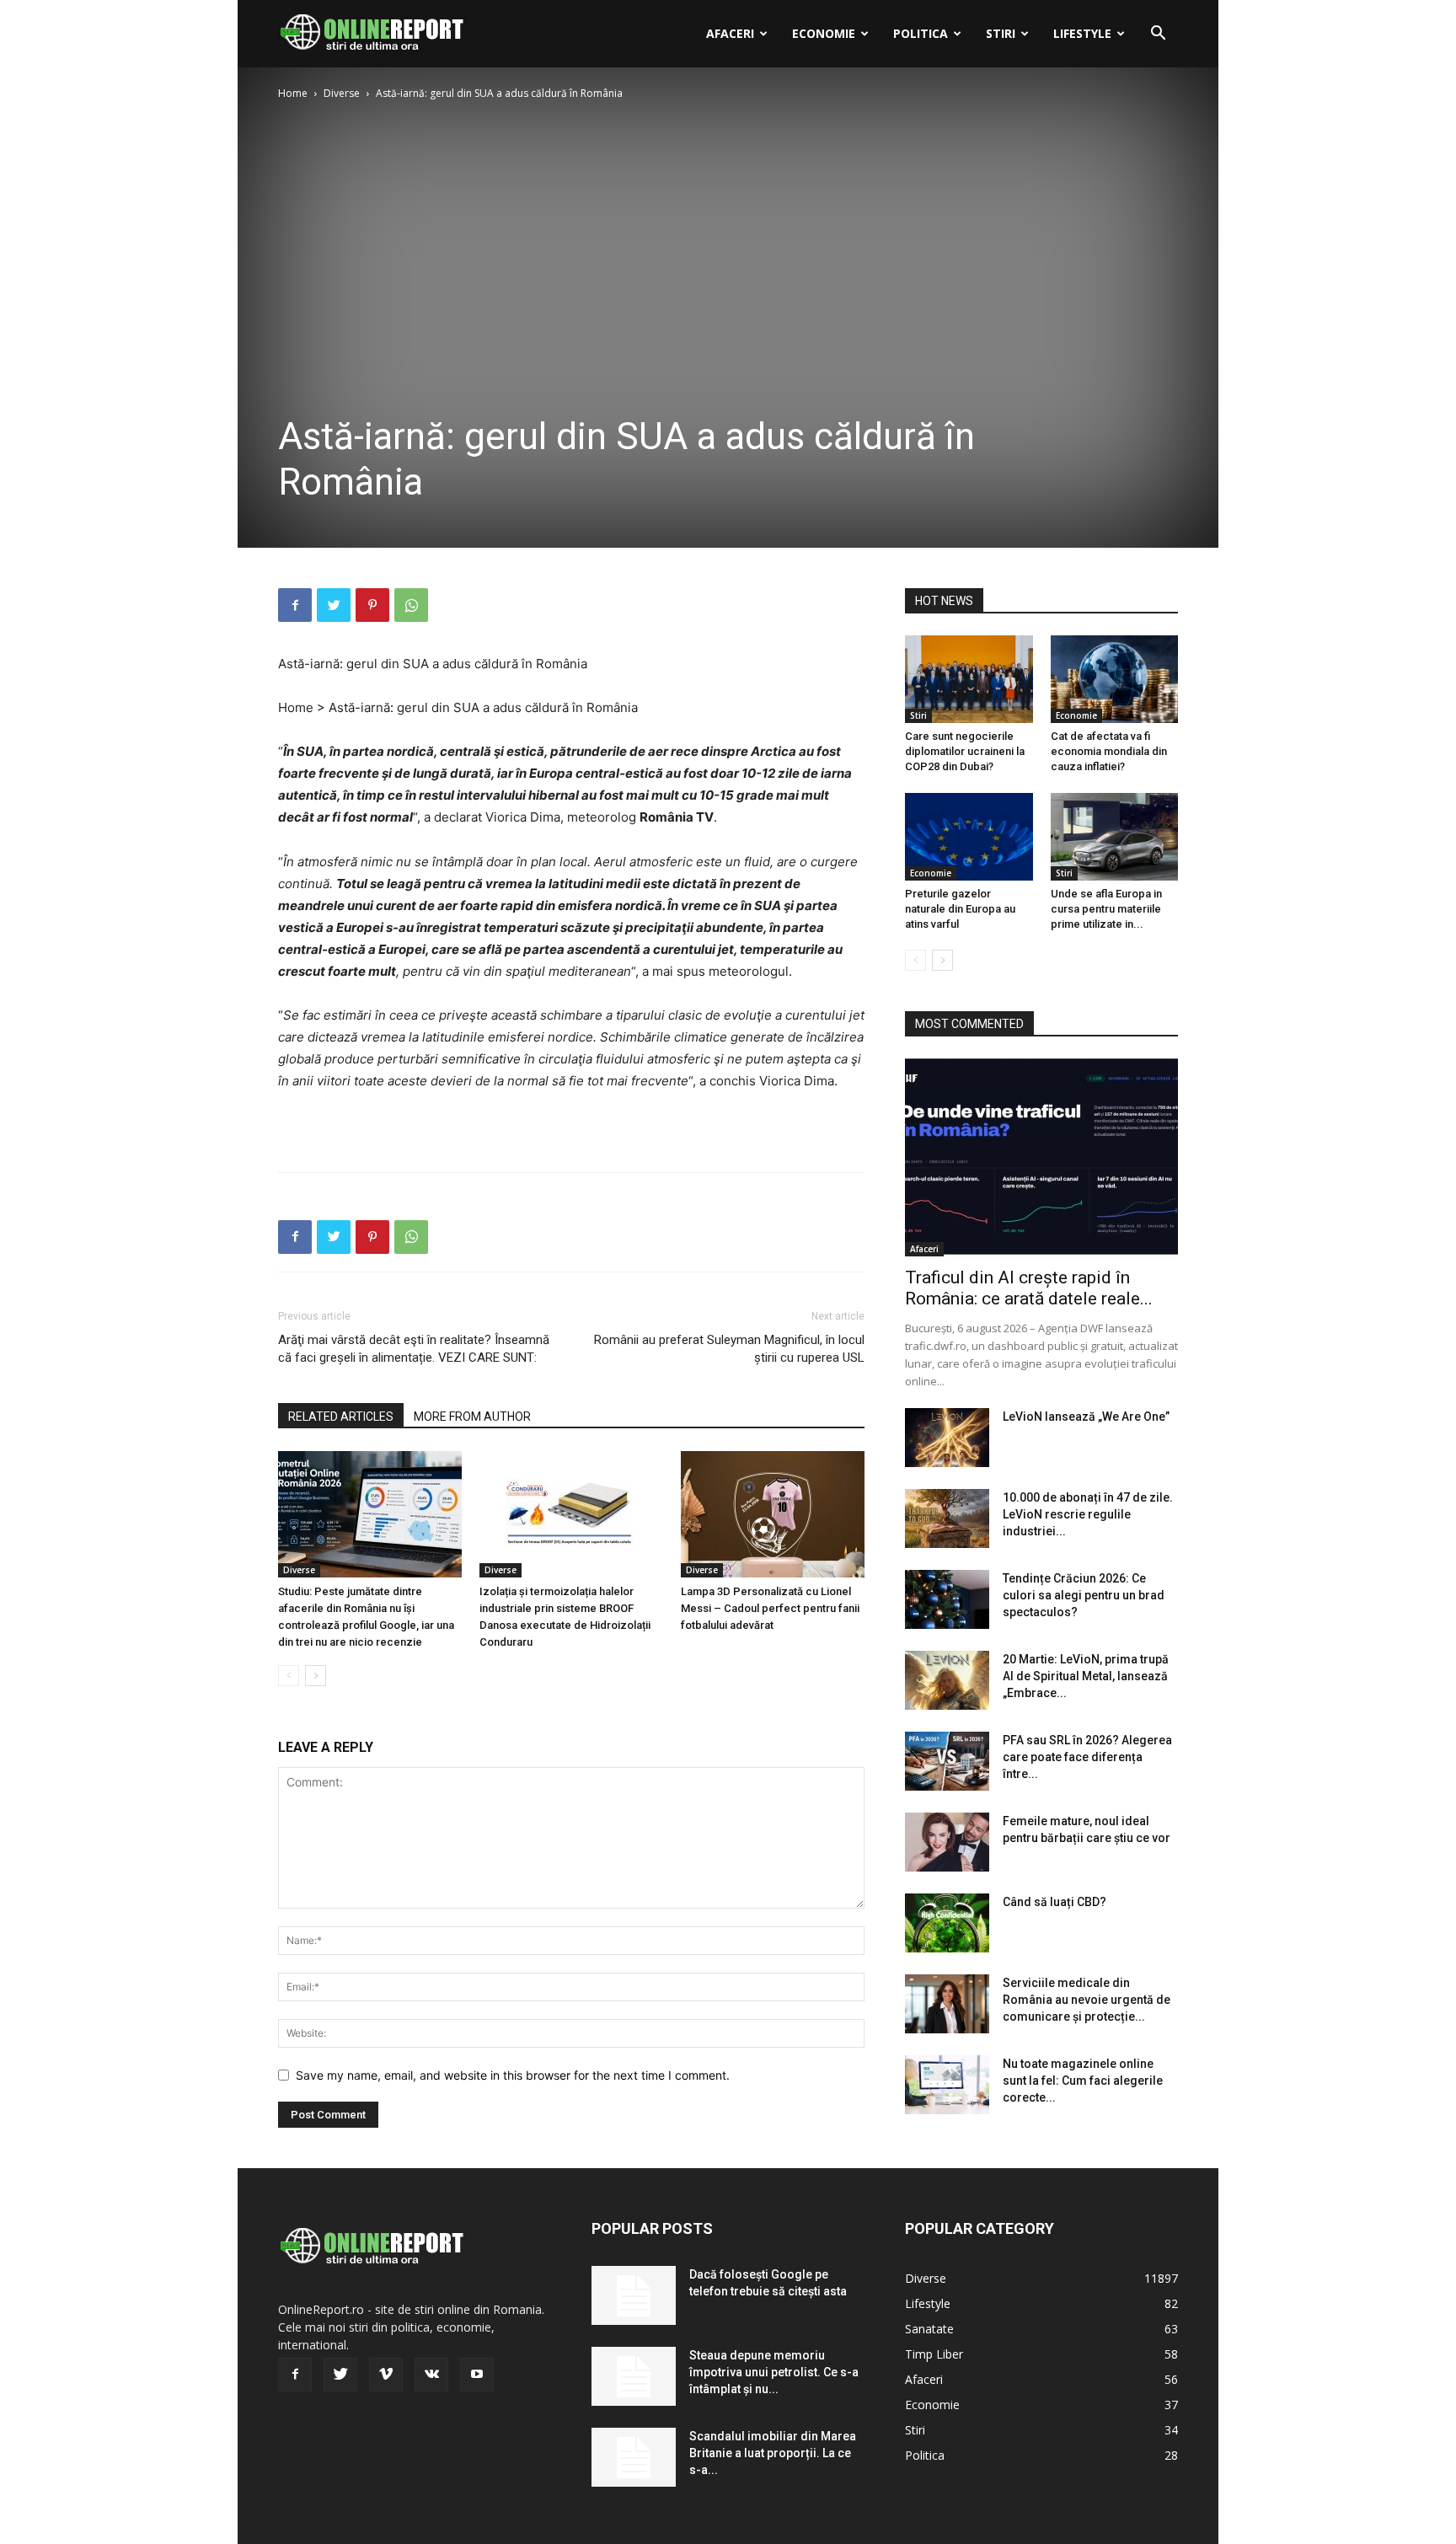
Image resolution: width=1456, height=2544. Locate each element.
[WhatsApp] (411, 605)
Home (293, 93)
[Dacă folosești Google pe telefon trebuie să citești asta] (634, 2295)
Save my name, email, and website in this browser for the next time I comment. (513, 2075)
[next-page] (316, 1676)
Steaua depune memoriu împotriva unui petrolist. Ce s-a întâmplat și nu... (774, 2372)
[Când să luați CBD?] (947, 1923)
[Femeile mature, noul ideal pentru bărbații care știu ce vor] (947, 1842)
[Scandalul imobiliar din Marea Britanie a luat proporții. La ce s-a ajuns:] (634, 2457)
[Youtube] (477, 2375)
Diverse (342, 93)
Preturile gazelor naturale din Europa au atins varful (960, 909)
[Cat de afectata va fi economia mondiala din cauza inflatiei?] (1115, 679)
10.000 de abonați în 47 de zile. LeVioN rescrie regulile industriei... (1088, 1514)
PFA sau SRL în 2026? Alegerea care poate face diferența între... (1087, 1757)
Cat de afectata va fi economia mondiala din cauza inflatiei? (1109, 751)
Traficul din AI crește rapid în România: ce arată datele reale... (1029, 1288)
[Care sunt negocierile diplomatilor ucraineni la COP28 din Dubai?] (969, 679)
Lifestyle (1082, 33)
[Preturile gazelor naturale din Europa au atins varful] (969, 837)
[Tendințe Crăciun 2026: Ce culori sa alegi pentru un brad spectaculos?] (947, 1599)
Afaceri (730, 33)
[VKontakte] (431, 2375)
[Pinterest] (372, 605)
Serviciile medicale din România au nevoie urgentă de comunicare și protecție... (1087, 2000)
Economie (824, 33)
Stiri (1001, 33)
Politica (921, 33)
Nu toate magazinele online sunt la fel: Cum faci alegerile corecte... (1083, 2081)
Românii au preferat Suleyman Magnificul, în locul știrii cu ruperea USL (729, 1349)
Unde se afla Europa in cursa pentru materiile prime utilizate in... (1106, 909)
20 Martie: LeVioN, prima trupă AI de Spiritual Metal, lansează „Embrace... (1086, 1676)
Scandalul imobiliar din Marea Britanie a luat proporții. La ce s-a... (773, 2453)
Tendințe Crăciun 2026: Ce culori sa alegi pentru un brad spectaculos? (1084, 1595)
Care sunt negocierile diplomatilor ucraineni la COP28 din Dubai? (965, 751)
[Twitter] (334, 605)
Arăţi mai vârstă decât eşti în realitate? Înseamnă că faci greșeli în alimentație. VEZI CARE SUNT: (414, 1349)
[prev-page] (289, 1676)
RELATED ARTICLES (341, 1417)
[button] (1158, 35)
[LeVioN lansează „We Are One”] (947, 1438)
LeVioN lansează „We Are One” (1086, 1417)
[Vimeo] (386, 2375)
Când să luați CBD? (1055, 1902)
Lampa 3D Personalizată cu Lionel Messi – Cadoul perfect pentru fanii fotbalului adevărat (770, 1608)
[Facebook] (295, 605)
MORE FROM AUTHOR (472, 1417)
